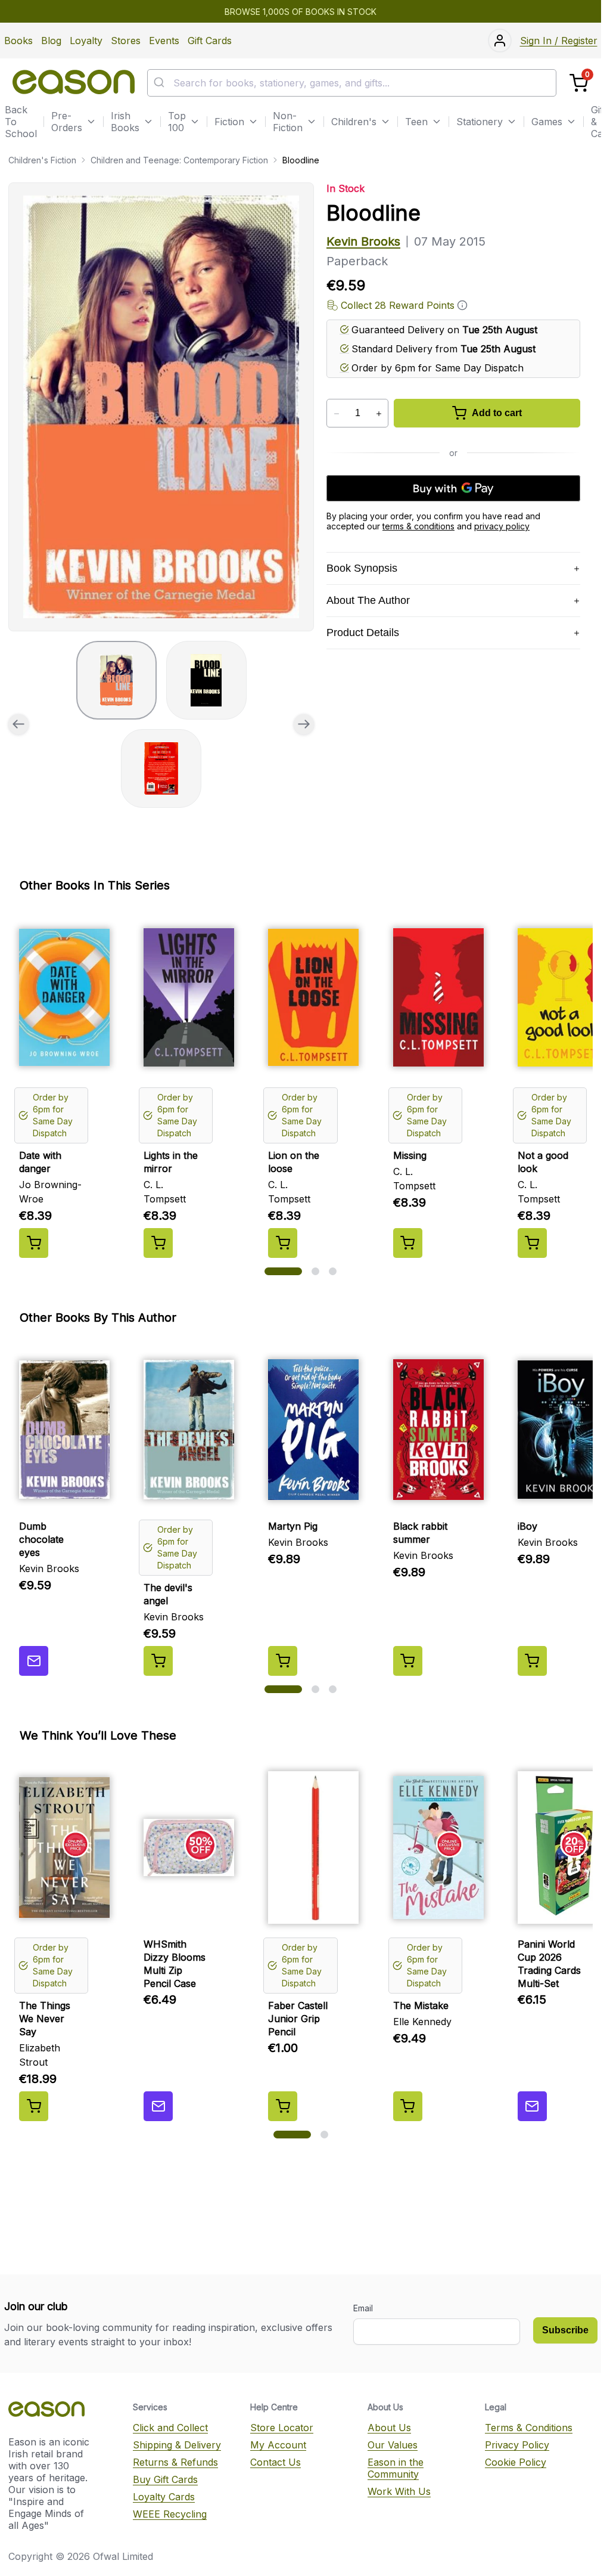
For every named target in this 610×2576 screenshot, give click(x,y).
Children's (354, 122)
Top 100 (177, 122)
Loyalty (86, 41)
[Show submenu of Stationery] (512, 122)
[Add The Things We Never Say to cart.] (34, 2106)
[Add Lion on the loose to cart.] (283, 1243)
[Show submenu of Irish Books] (148, 122)
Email (363, 2308)
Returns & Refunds (175, 2462)
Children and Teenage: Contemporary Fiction (179, 160)
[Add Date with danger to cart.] (34, 1243)
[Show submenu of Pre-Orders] (91, 122)
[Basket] (579, 83)
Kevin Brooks (363, 241)
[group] (161, 407)
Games (547, 122)
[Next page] (304, 724)
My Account (278, 2445)
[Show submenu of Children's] (385, 122)
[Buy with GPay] (453, 488)
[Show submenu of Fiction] (253, 122)
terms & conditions (418, 526)
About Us (389, 2428)
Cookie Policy (516, 2462)
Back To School (21, 122)
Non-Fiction (288, 122)
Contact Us (276, 2462)
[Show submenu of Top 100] (195, 122)
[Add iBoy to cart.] (532, 1661)
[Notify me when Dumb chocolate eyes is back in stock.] (34, 1661)
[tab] (116, 680)
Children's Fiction (42, 160)
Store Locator (282, 2428)
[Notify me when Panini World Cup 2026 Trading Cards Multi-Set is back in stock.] (532, 2106)
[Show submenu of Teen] (437, 122)
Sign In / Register (559, 41)
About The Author (368, 600)
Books (18, 41)
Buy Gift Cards (165, 2479)
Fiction (229, 122)
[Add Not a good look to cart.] (532, 1243)
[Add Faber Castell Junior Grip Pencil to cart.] (283, 2106)
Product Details (363, 633)
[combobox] (352, 83)
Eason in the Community (396, 2468)
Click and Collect (170, 2428)
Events (164, 41)
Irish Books (125, 122)
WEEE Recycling (170, 2514)
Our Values (393, 2445)
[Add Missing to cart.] (408, 1243)
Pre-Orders (67, 122)
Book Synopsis (362, 568)
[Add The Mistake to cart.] (408, 2106)
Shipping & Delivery (177, 2445)
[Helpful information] (462, 305)
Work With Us (399, 2491)
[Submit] (161, 83)
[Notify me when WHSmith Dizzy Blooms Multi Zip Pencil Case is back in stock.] (158, 2106)
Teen (416, 122)
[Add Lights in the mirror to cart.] (158, 1243)
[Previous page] (18, 724)
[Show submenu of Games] (571, 122)
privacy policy (502, 526)
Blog (51, 41)
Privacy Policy (517, 2445)
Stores (126, 41)
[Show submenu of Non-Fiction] (312, 122)
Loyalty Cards (164, 2497)
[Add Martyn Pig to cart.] (283, 1661)
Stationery (480, 122)
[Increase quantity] (379, 414)
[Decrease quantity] (336, 414)
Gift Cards (210, 41)
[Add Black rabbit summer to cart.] (408, 1661)
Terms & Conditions (529, 2428)
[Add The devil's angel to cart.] (158, 1661)
